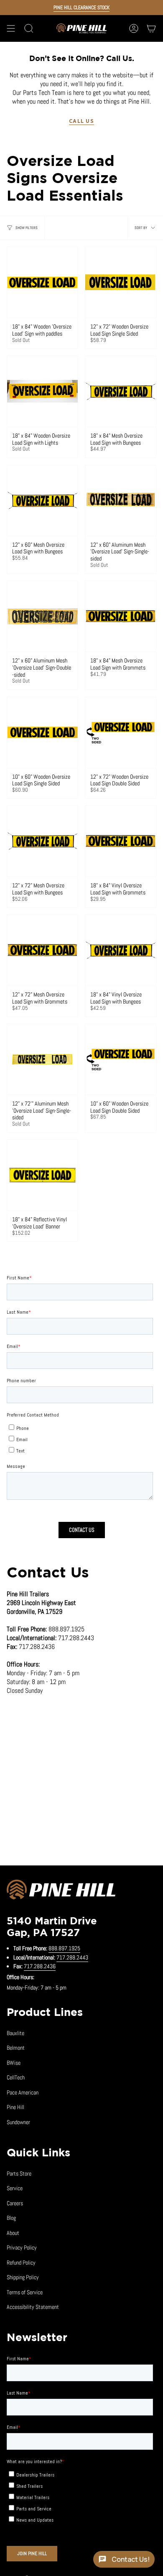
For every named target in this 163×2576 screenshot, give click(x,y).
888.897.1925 (64, 1948)
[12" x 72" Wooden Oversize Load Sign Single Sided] (121, 282)
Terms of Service (25, 2292)
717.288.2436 (40, 1966)
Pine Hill (15, 2107)
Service (15, 2188)
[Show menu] (11, 28)
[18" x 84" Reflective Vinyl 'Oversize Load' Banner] (42, 1175)
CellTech (16, 2077)
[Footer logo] (61, 1891)
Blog (11, 2218)
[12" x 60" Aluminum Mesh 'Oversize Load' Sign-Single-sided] (121, 501)
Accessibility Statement (33, 2307)
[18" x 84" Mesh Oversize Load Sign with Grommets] (121, 616)
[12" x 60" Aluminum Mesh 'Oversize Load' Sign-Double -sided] (42, 616)
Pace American (23, 2092)
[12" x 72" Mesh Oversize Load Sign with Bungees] (42, 841)
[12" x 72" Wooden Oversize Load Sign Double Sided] (121, 733)
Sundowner (18, 2122)
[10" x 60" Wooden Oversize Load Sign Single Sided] (42, 733)
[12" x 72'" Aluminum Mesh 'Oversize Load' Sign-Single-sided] (42, 1059)
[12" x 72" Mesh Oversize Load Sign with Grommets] (42, 950)
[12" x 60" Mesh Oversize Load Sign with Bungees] (42, 501)
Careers (15, 2203)
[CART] (151, 28)
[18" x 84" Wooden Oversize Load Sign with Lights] (42, 391)
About (13, 2233)
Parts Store (19, 2173)
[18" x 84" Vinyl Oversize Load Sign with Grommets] (121, 841)
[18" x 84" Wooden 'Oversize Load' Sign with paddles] (42, 282)
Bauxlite (15, 2033)
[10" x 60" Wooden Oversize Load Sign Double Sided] (121, 1059)
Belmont (16, 2048)
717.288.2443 (72, 1957)
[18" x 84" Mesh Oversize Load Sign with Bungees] (121, 391)
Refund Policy (21, 2263)
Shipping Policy (23, 2277)
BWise (14, 2063)
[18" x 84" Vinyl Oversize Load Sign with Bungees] (121, 950)
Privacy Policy (22, 2247)
